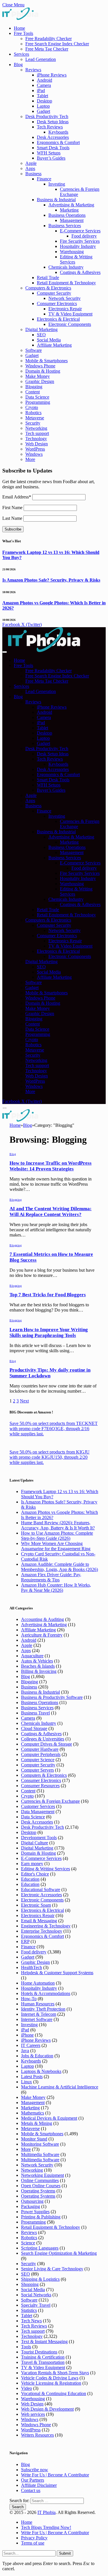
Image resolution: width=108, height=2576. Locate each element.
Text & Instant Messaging (44, 2341)
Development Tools (39, 1838)
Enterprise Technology (42, 1931)
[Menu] (5, 652)
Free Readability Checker (49, 39)
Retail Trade (48, 278)
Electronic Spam (36, 1905)
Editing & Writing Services (46, 1869)
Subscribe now (35, 2470)
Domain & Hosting (43, 371)
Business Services (65, 226)
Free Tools (23, 33)
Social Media (49, 340)
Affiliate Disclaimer (39, 2485)
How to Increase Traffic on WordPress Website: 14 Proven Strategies (51, 1166)
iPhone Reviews (52, 75)
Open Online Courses (41, 2186)
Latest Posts (32, 2077)
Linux (26, 2082)
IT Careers (31, 2045)
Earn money (32, 1864)
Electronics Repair (65, 309)
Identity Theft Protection (43, 2009)
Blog (18, 65)
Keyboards (58, 132)
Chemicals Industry (66, 267)
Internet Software (37, 2019)
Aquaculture (32, 1656)
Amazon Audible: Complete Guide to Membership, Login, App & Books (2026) (59, 1567)
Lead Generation (41, 59)
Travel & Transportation (43, 2362)
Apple (31, 163)
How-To (29, 1999)
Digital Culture (35, 1843)
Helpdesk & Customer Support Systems (57, 1973)
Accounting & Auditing (42, 1619)
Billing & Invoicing (39, 1671)
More (30, 459)
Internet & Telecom (39, 2014)
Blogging (34, 387)
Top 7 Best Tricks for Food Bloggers (48, 1295)
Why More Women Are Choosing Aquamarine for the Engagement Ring (56, 1546)
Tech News (31, 2321)
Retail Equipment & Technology (66, 283)
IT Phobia (47, 2512)
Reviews (33, 70)
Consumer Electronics (57, 303)
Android (44, 80)
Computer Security (54, 293)
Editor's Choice (35, 1874)
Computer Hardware (40, 1749)
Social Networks (36, 2295)
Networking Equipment (42, 2175)
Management (72, 220)
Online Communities (40, 2180)
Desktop (44, 101)
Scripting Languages (40, 2248)
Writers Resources (37, 2435)
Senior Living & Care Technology (52, 2269)
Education (30, 1879)
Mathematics (33, 2113)
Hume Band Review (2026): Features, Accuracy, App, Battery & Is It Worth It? (58, 1525)
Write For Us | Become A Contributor (55, 2475)
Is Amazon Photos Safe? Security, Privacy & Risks (51, 580)
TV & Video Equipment (70, 314)
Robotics (33, 413)
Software (34, 350)
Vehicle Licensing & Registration (51, 2383)
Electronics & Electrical (58, 319)
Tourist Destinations (39, 2352)
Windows (34, 454)
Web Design (37, 444)
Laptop (43, 106)
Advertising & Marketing (71, 205)
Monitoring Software (40, 2144)
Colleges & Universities (43, 1739)
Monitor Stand (34, 2139)
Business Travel (35, 1713)
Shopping (30, 2284)
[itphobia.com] (44, 650)
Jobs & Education (37, 2056)
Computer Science (38, 1760)
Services (21, 54)
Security (33, 423)
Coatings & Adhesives (80, 272)
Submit (65, 2553)
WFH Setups (49, 153)
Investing (57, 184)
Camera (44, 85)
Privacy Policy (34, 2538)
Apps (30, 168)
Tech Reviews (50, 127)
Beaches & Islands (38, 1666)
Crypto (32, 407)
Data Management (38, 1812)
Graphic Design (40, 381)
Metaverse (35, 418)
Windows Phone (40, 366)
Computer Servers (37, 1770)
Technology (36, 439)
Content (33, 392)
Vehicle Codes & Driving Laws (50, 2378)
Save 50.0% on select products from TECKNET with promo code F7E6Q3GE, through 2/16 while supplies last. (54, 1429)
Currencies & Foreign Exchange (50, 1801)
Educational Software (41, 1889)
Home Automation (38, 1983)
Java (25, 2051)
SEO (41, 335)
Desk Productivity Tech (47, 116)
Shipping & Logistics (40, 2279)
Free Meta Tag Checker (47, 49)
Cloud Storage (34, 1728)
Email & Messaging (39, 1921)
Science (28, 2243)
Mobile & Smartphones (47, 361)
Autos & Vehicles (37, 1661)
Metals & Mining (37, 2123)
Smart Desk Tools (53, 148)
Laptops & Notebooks (41, 2071)
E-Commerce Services (80, 231)
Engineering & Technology (46, 1926)
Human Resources (38, 2004)
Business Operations (67, 215)
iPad (41, 90)
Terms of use (33, 2543)
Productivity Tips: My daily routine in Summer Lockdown (50, 1373)
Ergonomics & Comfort (58, 142)
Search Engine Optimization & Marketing (59, 2253)
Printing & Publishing (41, 2217)
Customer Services (38, 1806)
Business (33, 174)
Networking (36, 428)
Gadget (43, 111)
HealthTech (32, 1967)
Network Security (65, 298)
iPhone (27, 2035)
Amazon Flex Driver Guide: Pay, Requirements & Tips (51, 1577)
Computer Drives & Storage (47, 1744)
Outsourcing (32, 2201)
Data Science (37, 397)
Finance (44, 179)
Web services (33, 2414)
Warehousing (72, 252)
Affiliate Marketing (54, 345)
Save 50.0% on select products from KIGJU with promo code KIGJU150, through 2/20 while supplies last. (50, 1457)
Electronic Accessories (41, 1895)
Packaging (31, 2206)
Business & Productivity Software (52, 1697)
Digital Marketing (41, 329)
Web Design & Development (47, 2409)
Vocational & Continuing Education (54, 2393)
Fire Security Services (80, 241)
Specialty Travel (36, 2305)
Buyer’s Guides (51, 158)
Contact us (31, 2490)
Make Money (38, 376)
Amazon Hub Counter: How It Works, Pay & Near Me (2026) (56, 1588)
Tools (26, 2347)
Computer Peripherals (41, 1754)
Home (19, 28)
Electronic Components (70, 324)
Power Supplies (35, 2212)
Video (26, 2388)
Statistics (29, 2310)
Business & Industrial (56, 200)
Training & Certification (43, 2357)
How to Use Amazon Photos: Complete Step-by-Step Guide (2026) (57, 1536)
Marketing (69, 210)
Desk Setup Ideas (53, 122)
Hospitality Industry (78, 246)
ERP (25, 1941)
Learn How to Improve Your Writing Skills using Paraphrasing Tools (49, 1332)
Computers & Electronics (48, 288)
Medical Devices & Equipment (49, 2118)
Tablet (42, 96)
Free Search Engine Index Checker (57, 44)
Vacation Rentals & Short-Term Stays (55, 2373)
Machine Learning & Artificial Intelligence (60, 2087)
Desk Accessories (53, 137)
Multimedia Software (40, 2154)
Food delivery (84, 236)
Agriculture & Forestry (42, 1635)
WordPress (35, 449)
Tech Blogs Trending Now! (46, 2527)
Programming (38, 402)
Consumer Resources (40, 1786)
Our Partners (33, 2480)
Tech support (37, 433)
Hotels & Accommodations (46, 1993)
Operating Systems (38, 2191)
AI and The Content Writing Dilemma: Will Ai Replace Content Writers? (51, 1212)
